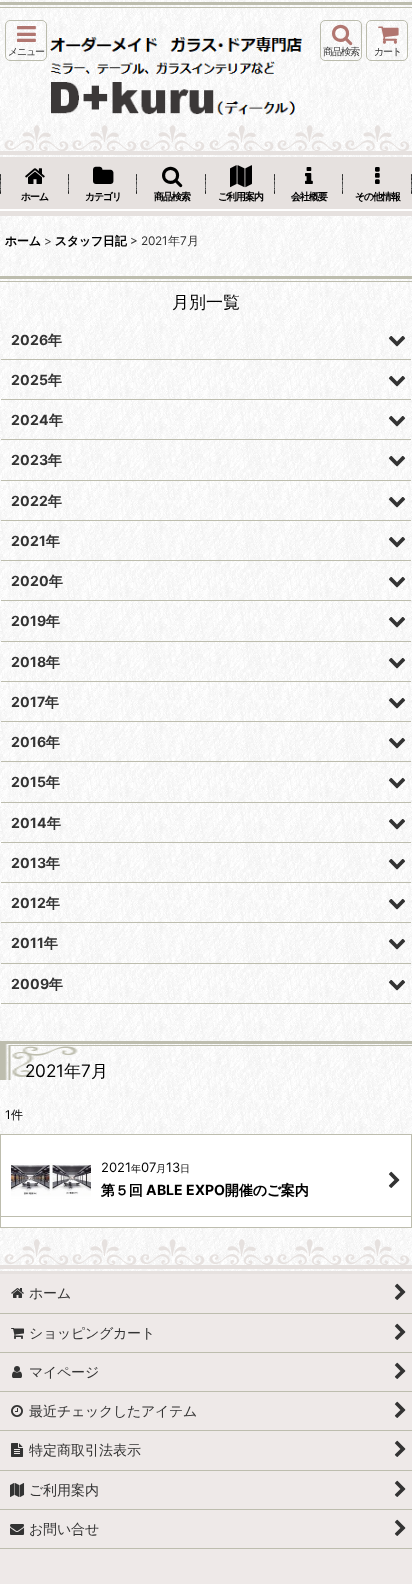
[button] (26, 40)
